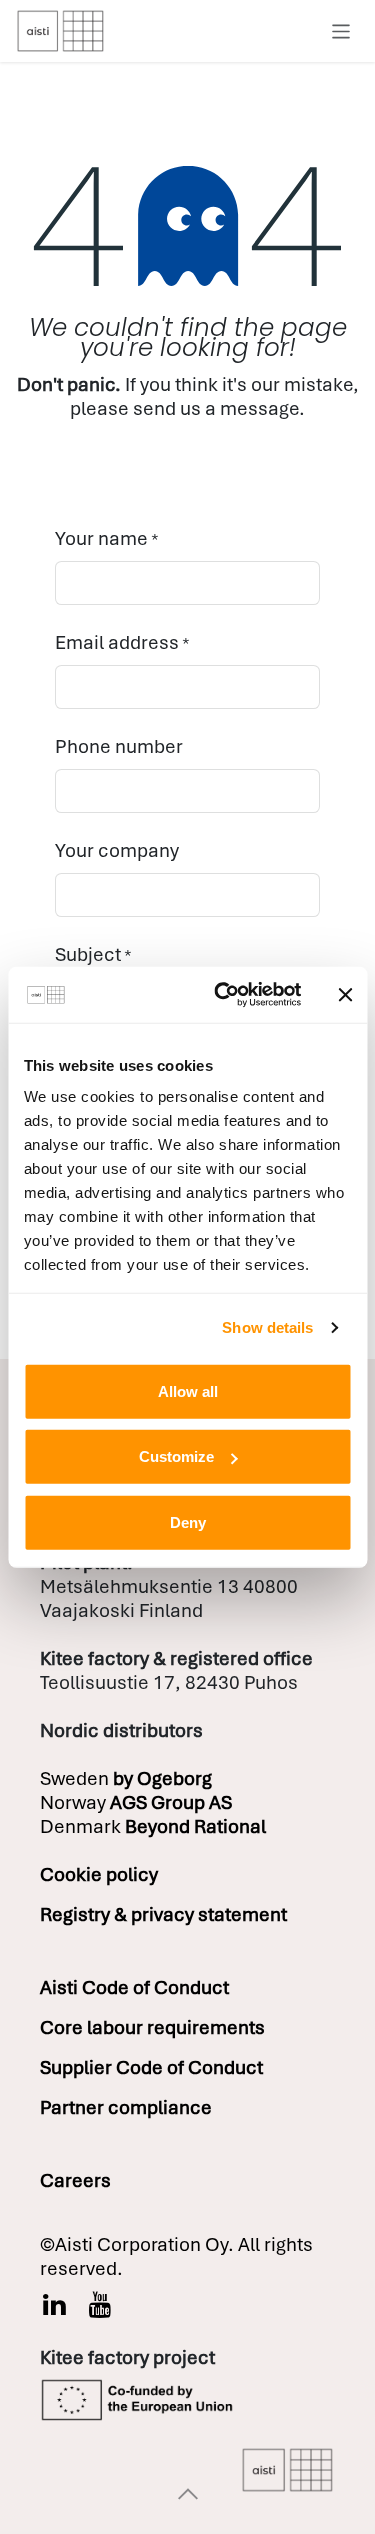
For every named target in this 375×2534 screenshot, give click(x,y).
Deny (188, 1521)
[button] (188, 2494)
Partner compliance (126, 2107)
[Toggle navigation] (341, 30)
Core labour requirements (152, 2027)
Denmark (153, 1826)
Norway (136, 1802)
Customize (176, 1456)
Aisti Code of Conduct (134, 1987)
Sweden (126, 1778)
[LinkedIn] (54, 2305)
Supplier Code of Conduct (151, 2067)
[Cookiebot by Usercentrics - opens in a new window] (223, 995)
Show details (267, 1327)
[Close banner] (345, 995)
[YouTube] (100, 2305)
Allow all (188, 1390)
